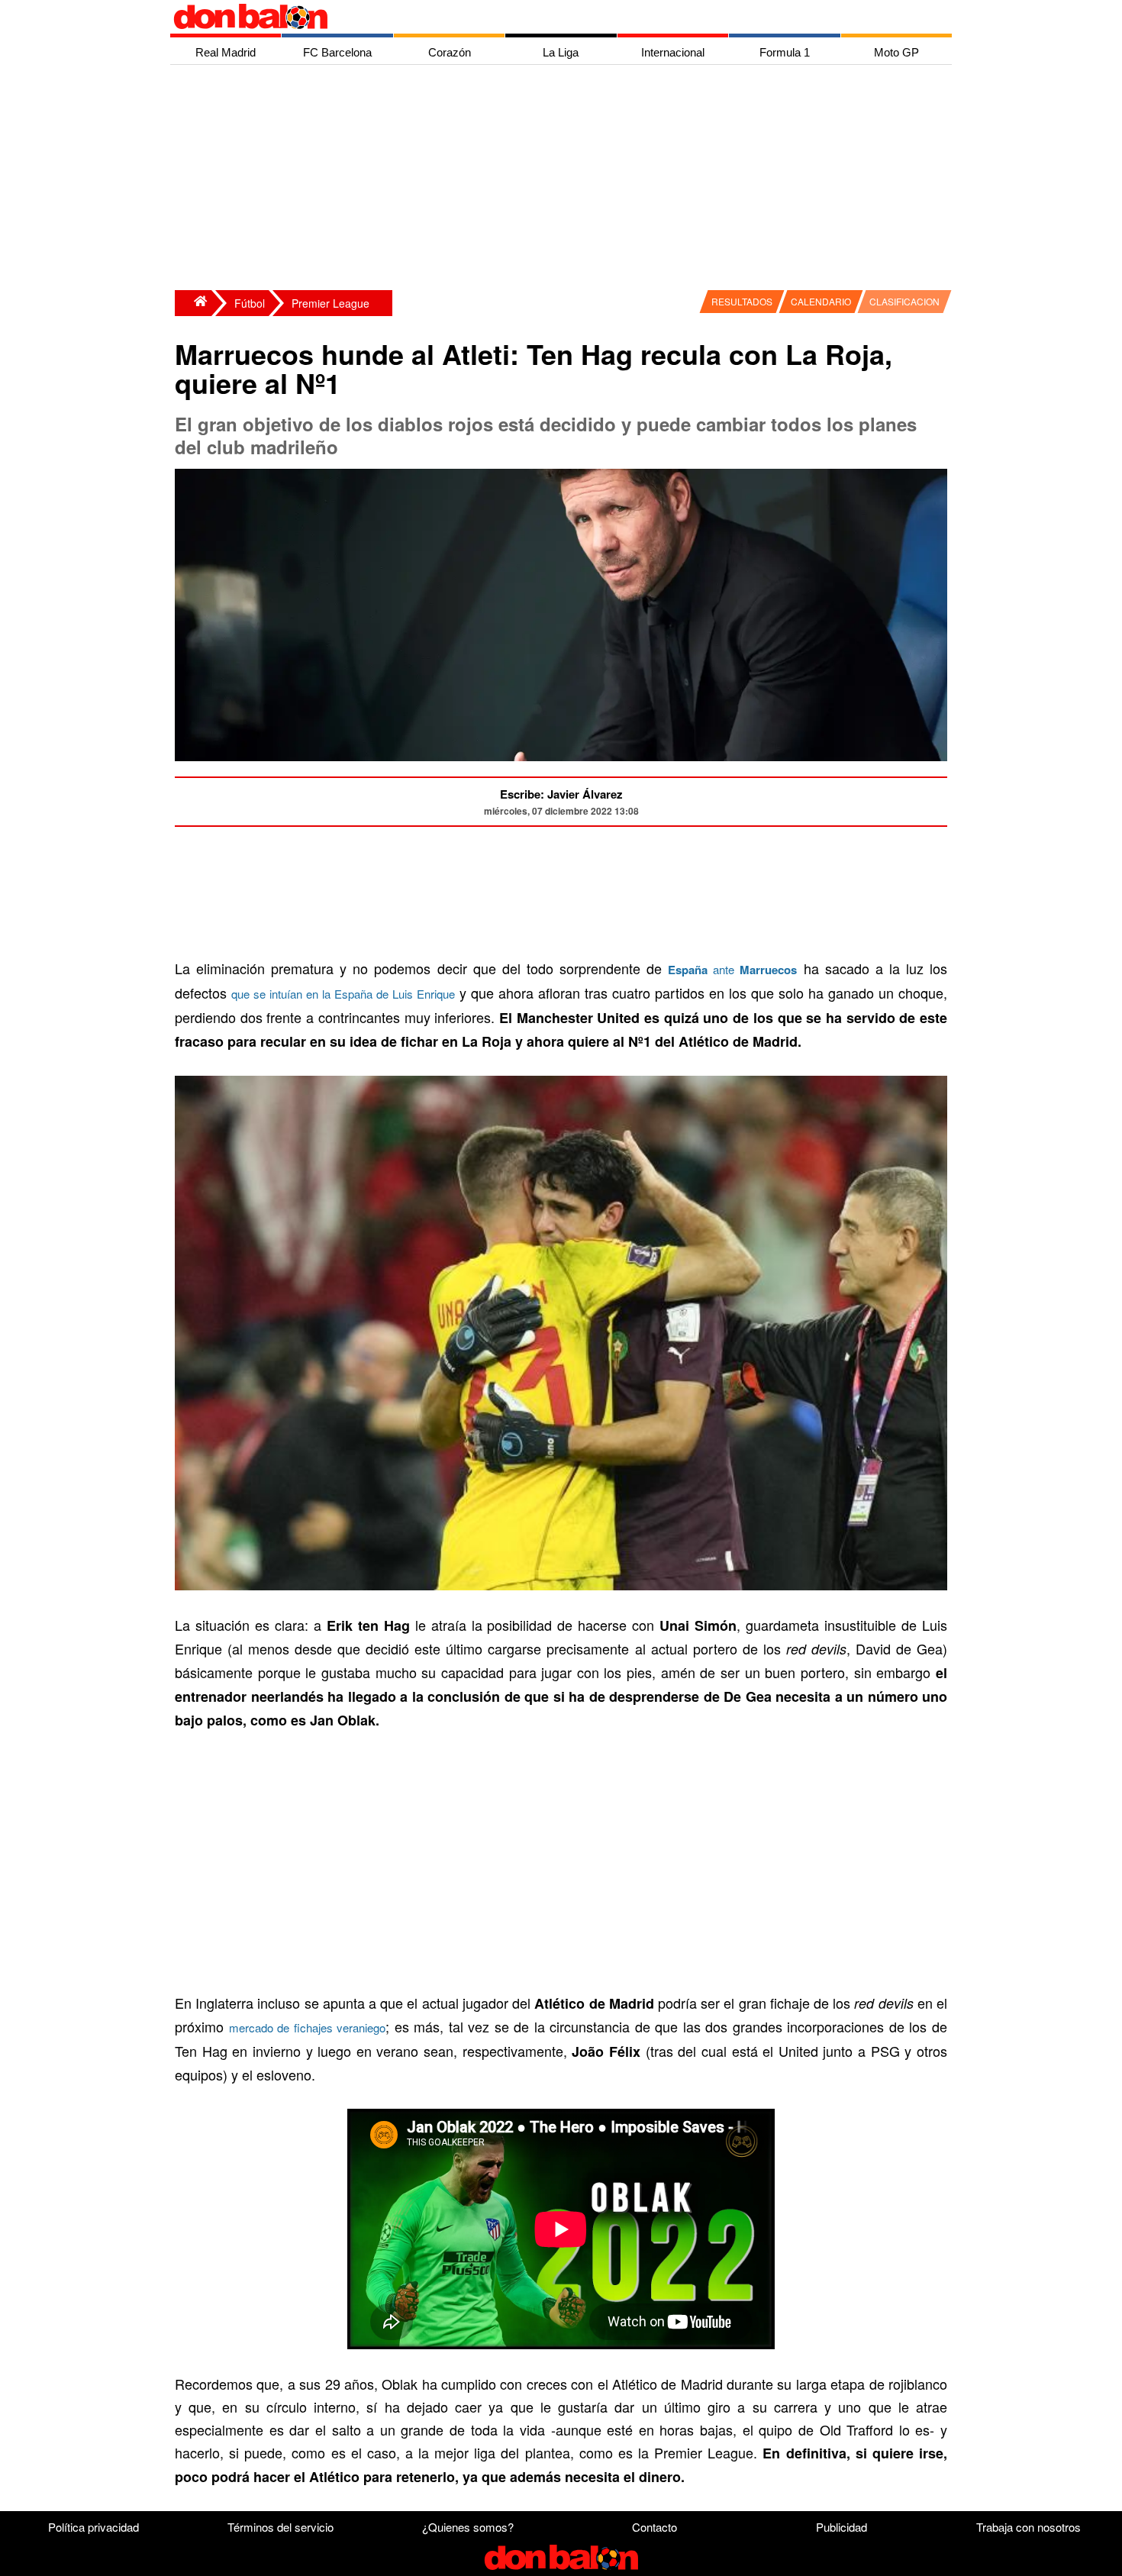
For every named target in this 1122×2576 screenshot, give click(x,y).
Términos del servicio (280, 2527)
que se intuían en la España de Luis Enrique (343, 994)
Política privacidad (93, 2527)
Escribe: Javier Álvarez (561, 794)
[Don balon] (543, 17)
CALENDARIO (821, 301)
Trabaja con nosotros (1028, 2527)
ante (732, 969)
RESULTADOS (742, 301)
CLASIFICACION (904, 301)
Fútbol (250, 303)
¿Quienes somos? (468, 2527)
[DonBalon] (193, 303)
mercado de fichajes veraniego (308, 2027)
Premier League (330, 303)
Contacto (654, 2527)
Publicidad (841, 2527)
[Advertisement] (565, 179)
